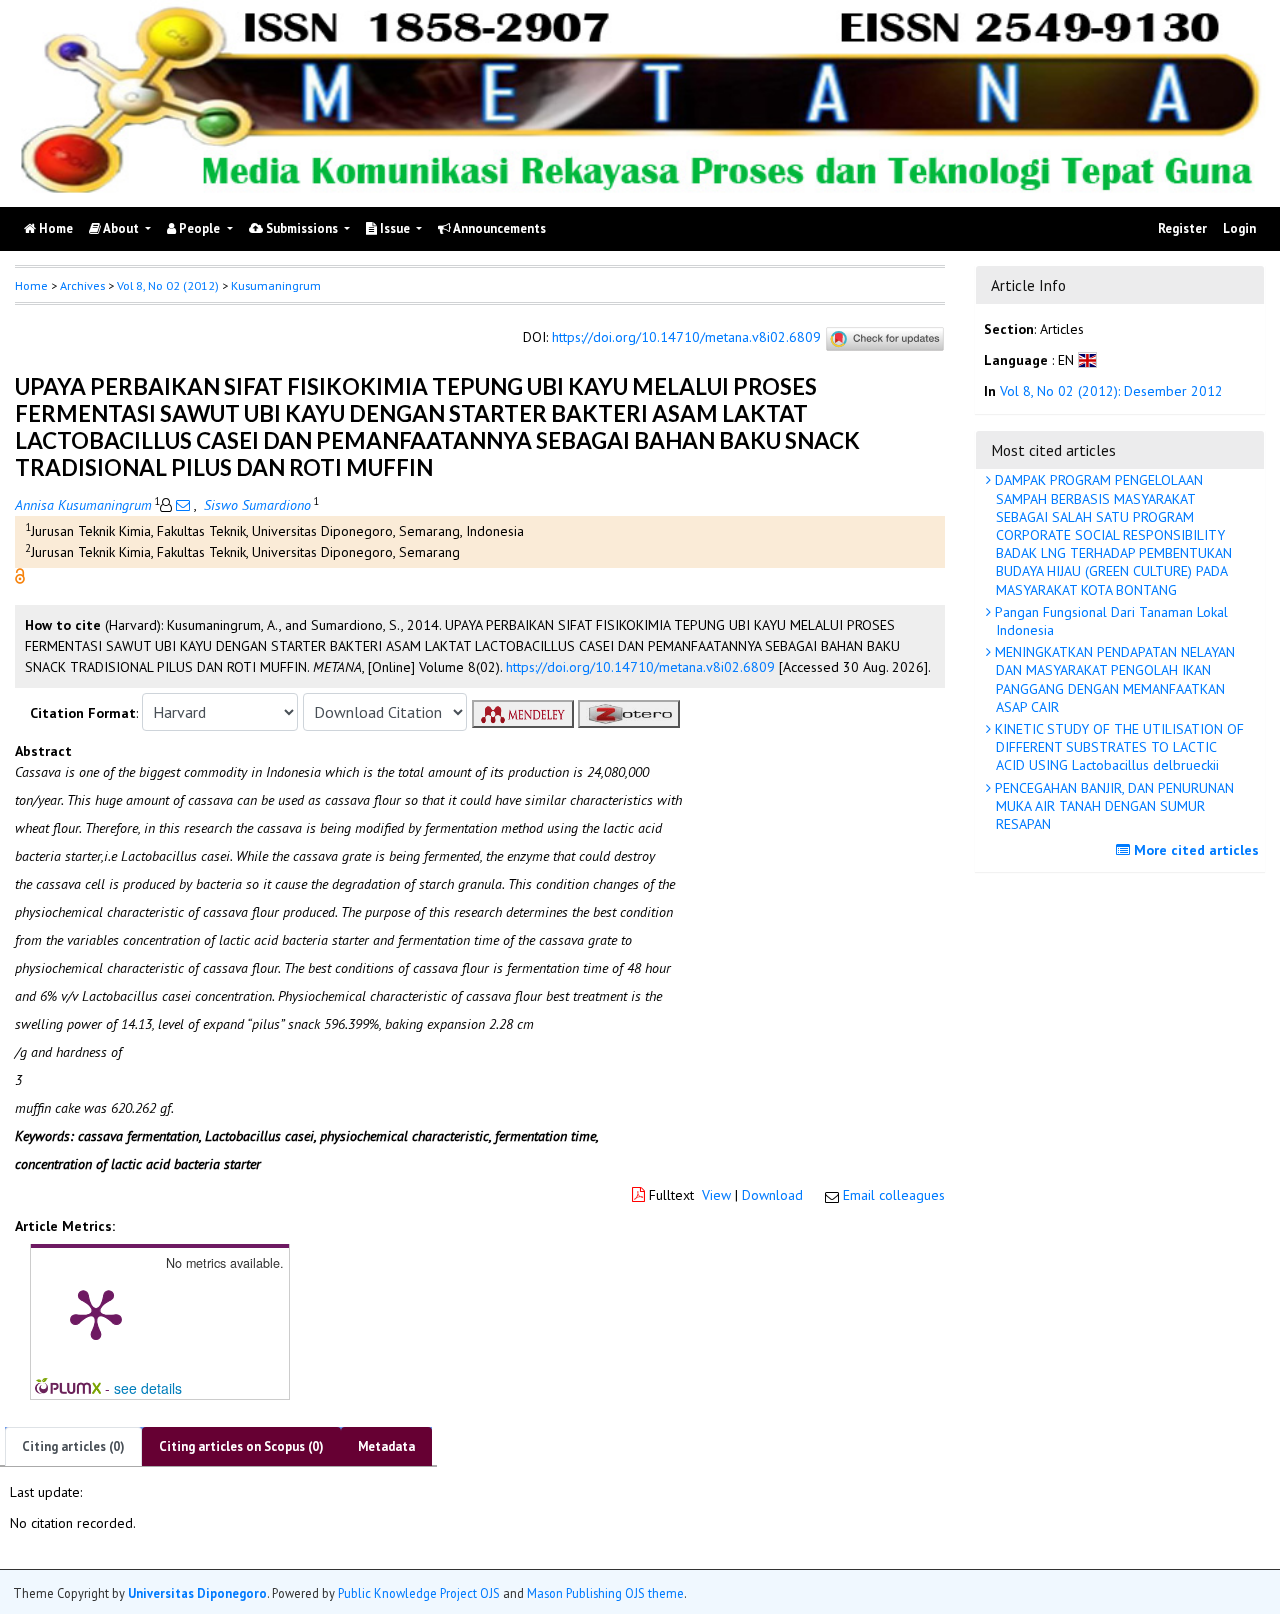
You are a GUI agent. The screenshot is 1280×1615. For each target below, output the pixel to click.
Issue (395, 228)
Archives (82, 285)
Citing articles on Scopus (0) (241, 1446)
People (199, 228)
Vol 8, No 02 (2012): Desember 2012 (1111, 392)
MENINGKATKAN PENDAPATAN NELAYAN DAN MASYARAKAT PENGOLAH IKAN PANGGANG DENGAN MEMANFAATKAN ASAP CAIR (1113, 679)
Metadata (386, 1446)
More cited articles (1194, 850)
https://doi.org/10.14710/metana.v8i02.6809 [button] (640, 667)
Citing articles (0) (73, 1446)
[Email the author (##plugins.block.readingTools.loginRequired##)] (183, 505)
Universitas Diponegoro (197, 1594)
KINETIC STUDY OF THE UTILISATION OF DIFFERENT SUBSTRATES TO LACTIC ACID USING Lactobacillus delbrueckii (1117, 747)
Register (1182, 228)
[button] (20, 575)
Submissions (302, 228)
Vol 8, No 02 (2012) (168, 285)
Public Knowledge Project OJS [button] (419, 1594)
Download (772, 1195)
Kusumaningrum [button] (276, 285)
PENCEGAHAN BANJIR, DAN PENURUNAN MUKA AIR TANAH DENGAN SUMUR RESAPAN (1112, 806)
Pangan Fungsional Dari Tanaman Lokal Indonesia (1109, 621)
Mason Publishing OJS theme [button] (605, 1594)
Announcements (498, 228)
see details (148, 1388)
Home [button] (31, 285)
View (716, 1195)
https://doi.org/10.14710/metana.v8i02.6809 (686, 337)
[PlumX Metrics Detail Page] (96, 1313)
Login (1239, 228)
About (121, 228)
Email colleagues (894, 1195)
